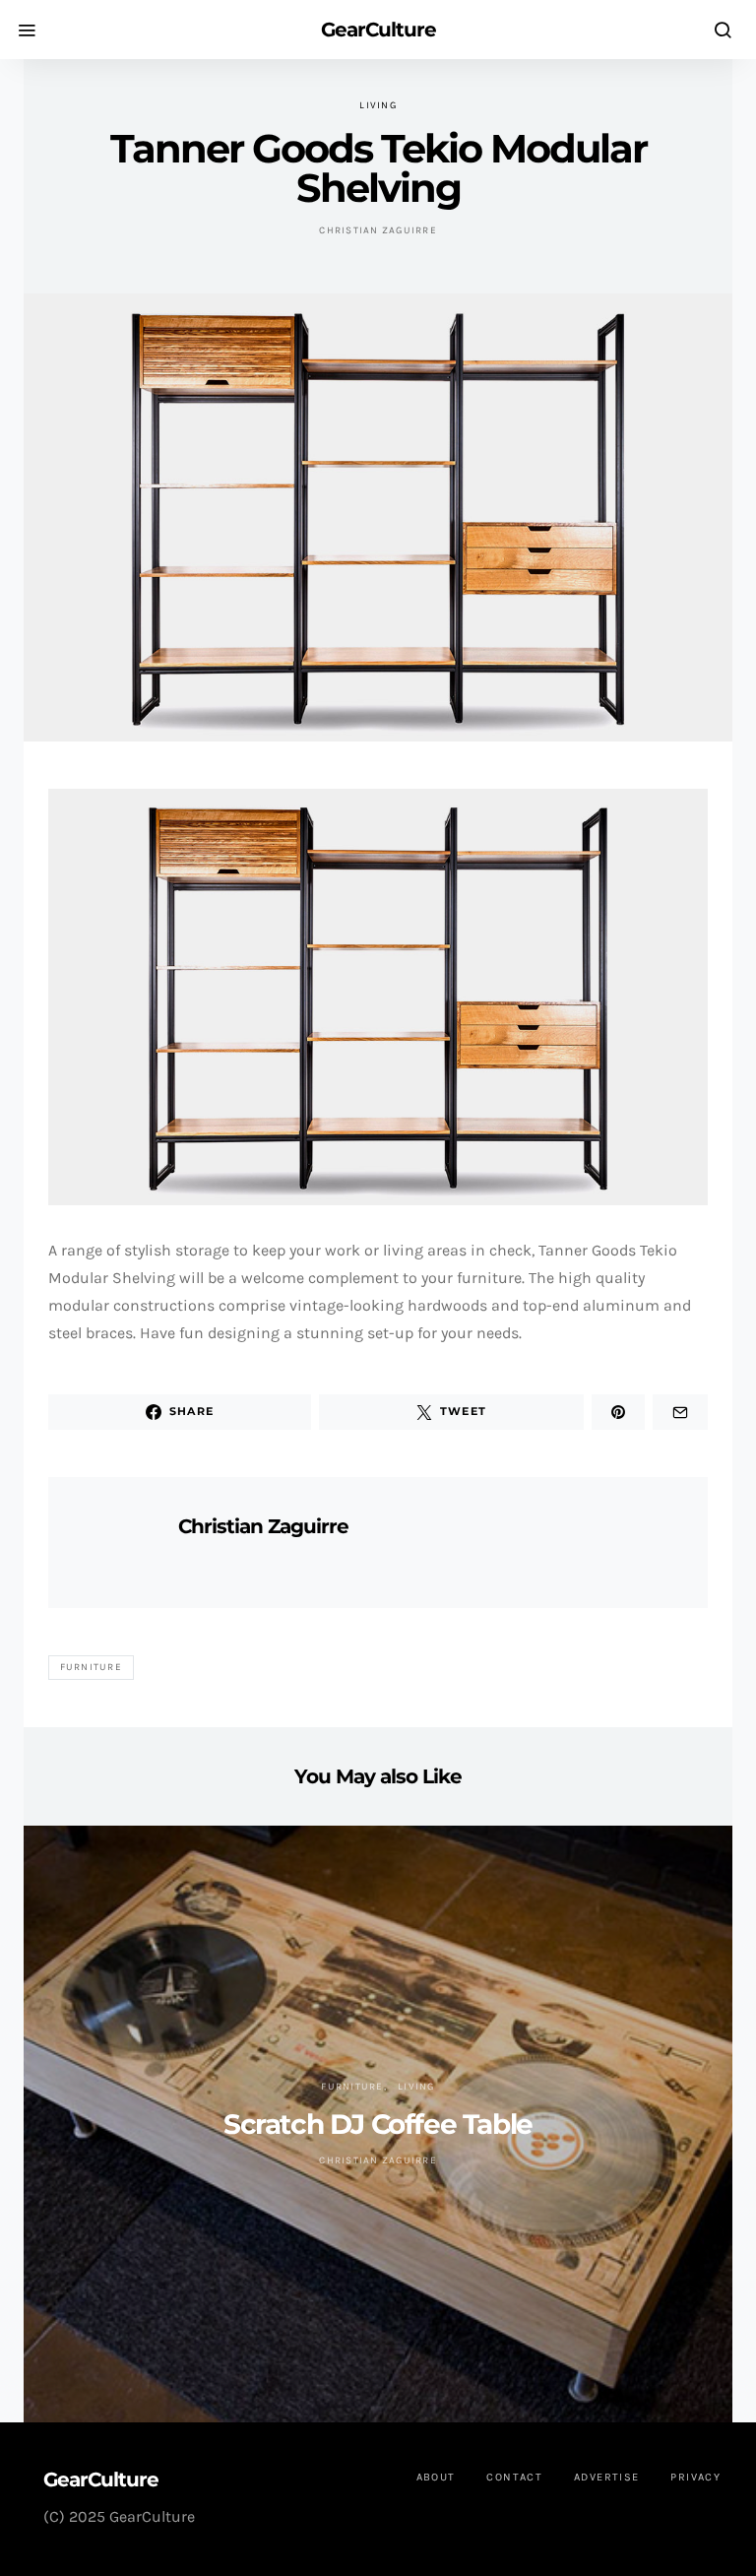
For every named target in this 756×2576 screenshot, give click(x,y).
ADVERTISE (606, 2477)
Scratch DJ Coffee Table (378, 2124)
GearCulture (378, 30)
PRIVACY (695, 2477)
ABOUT (436, 2477)
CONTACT (514, 2477)
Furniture (91, 1667)
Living (378, 105)
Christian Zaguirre (378, 230)
